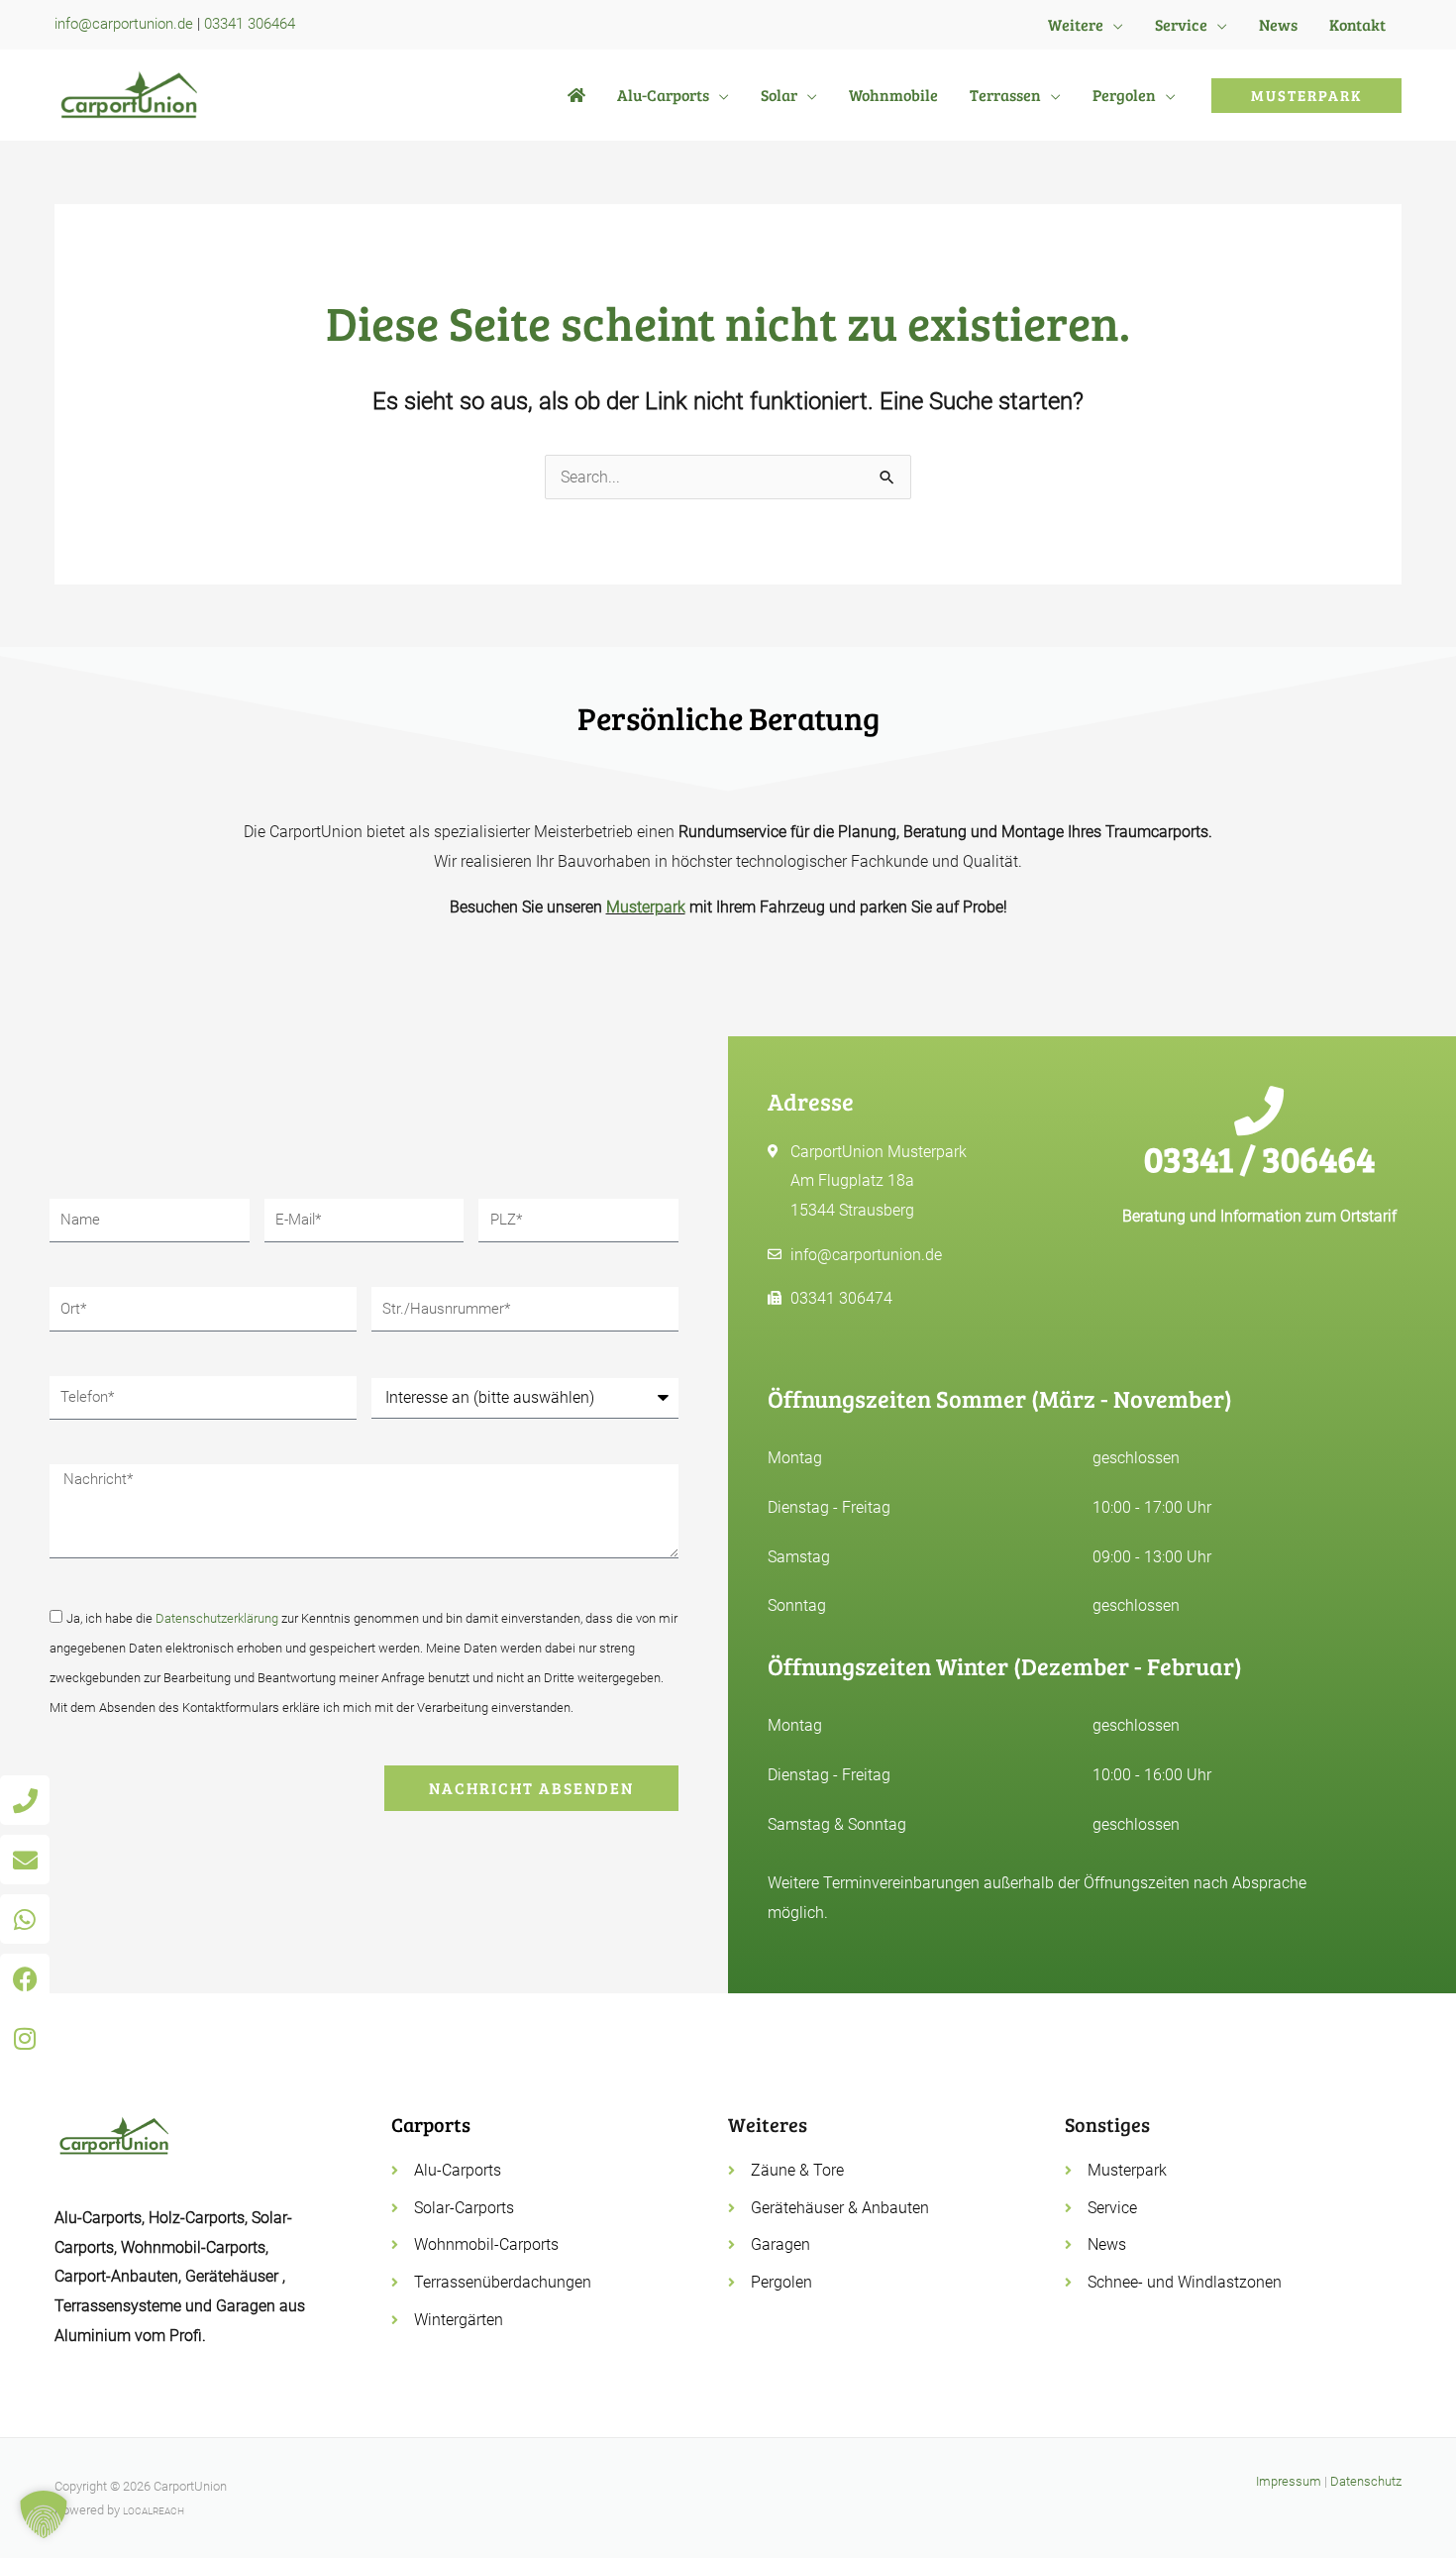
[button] (1113, 25)
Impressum (1289, 2481)
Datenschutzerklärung (217, 1618)
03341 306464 (250, 24)
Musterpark (646, 907)
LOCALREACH (154, 2511)
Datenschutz (1366, 2481)
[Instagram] (25, 2038)
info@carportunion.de (124, 24)
